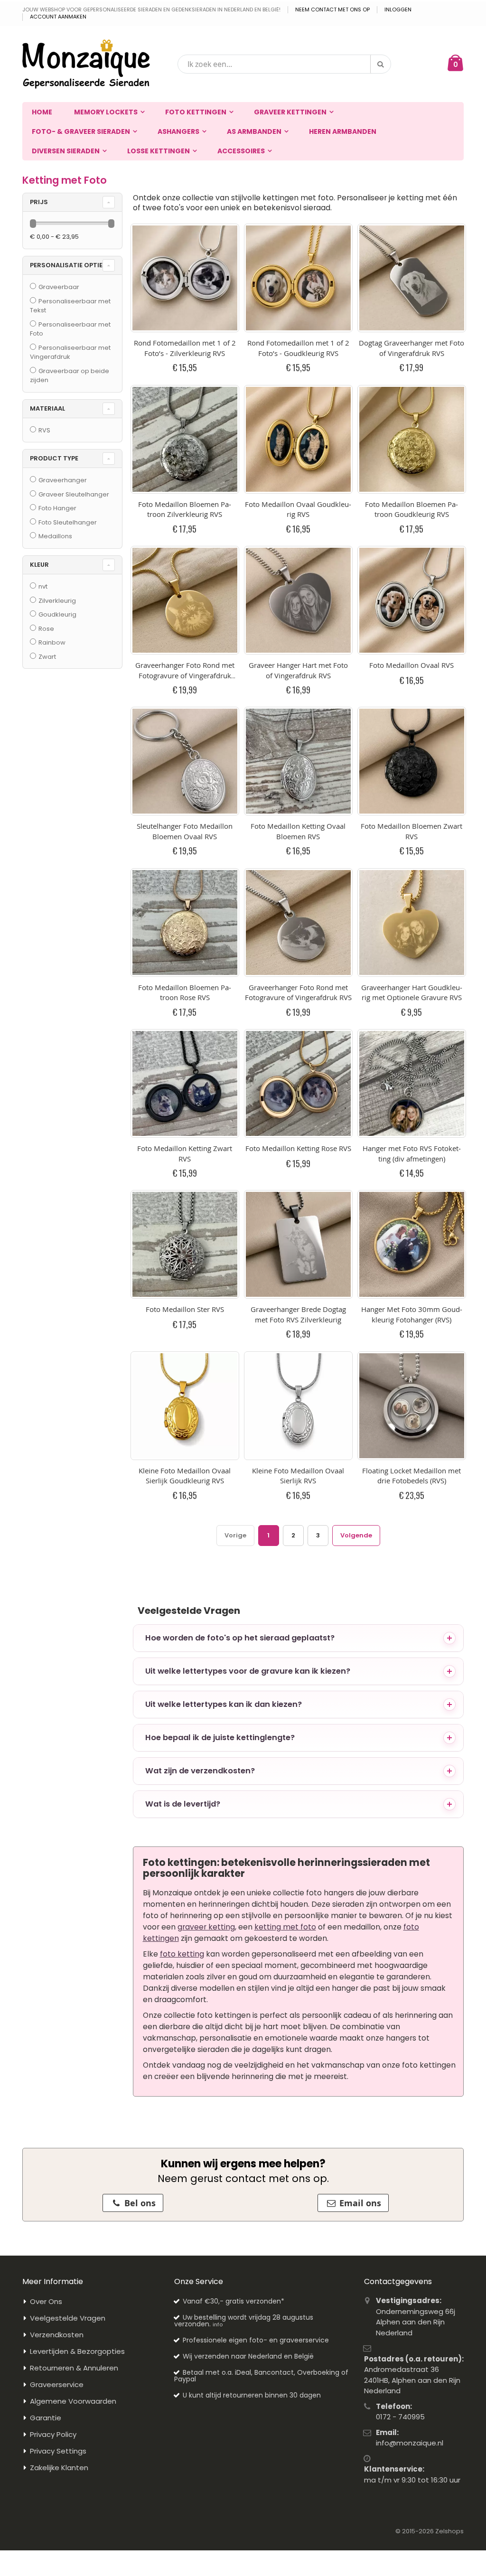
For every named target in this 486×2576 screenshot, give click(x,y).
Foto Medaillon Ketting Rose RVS (298, 1148)
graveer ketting (206, 1927)
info (218, 2324)
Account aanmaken (58, 17)
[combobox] (284, 64)
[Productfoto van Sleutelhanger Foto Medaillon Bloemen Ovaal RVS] (185, 761)
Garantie (46, 2418)
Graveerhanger (63, 480)
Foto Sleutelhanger (68, 522)
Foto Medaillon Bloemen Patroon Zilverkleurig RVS (185, 509)
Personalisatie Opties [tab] (68, 265)
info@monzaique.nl (410, 2443)
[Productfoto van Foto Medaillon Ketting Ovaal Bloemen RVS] (298, 761)
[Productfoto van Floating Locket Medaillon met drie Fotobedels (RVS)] (412, 1406)
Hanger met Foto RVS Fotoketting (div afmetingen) (412, 1153)
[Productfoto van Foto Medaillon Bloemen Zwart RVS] (412, 761)
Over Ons (46, 2301)
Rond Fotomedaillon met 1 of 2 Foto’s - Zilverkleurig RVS (185, 348)
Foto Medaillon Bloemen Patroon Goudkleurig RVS (411, 509)
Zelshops (449, 2531)
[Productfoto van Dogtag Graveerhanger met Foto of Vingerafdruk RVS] (412, 278)
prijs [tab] (39, 202)
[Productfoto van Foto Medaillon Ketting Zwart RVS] (185, 1083)
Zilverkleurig (57, 601)
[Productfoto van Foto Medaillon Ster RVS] (185, 1244)
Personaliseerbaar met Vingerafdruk (70, 352)
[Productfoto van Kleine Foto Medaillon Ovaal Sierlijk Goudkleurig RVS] (185, 1406)
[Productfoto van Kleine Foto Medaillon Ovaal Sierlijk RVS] (298, 1406)
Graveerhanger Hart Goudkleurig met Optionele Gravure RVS (412, 993)
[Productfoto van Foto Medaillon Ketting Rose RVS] (298, 1083)
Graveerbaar (59, 287)
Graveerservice (57, 2384)
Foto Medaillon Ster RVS (185, 1309)
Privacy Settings (58, 2451)
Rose (46, 629)
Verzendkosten (57, 2335)
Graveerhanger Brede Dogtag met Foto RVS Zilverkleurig (298, 1314)
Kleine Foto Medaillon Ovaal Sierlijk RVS (298, 1476)
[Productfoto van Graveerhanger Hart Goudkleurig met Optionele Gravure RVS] (412, 923)
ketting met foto (285, 1927)
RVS (44, 430)
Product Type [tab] (54, 458)
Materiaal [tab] (47, 408)
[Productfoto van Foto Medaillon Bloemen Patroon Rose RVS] (185, 923)
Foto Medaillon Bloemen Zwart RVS (411, 831)
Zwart (47, 657)
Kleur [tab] (39, 565)
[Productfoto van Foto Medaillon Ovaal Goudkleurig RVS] (298, 439)
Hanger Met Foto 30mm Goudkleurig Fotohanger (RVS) (412, 1314)
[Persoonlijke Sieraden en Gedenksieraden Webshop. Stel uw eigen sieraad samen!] (86, 64)
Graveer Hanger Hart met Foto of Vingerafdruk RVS (298, 670)
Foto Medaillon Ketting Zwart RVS (185, 1153)
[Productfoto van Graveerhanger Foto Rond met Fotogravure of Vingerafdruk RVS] (298, 923)
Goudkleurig (57, 614)
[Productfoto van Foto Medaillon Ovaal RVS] (412, 600)
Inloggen (398, 10)
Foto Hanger (57, 508)
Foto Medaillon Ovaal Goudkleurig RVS (298, 509)
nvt (43, 586)
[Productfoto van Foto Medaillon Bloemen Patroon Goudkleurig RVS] (412, 439)
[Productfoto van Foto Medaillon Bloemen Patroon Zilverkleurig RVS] (185, 439)
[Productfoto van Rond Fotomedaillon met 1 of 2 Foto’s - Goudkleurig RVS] (298, 278)
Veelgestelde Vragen (68, 2318)
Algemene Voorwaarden (73, 2401)
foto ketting (182, 1954)
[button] (299, 1638)
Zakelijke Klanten (59, 2468)
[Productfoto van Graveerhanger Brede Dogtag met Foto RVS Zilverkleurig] (298, 1244)
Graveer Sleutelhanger (74, 494)
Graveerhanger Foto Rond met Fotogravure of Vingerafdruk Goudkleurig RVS (185, 675)
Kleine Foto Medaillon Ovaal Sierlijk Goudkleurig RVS (185, 1476)
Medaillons (55, 536)
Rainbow (52, 642)
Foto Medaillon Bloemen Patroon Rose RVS (185, 993)
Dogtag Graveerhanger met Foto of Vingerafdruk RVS (411, 348)
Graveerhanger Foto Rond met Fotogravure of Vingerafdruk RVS (298, 993)
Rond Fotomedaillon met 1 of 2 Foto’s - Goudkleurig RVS (298, 348)
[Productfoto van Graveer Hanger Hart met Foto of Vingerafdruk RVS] (298, 600)
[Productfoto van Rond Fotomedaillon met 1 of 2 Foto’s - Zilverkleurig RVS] (185, 278)
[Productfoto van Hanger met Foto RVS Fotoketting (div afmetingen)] (412, 1083)
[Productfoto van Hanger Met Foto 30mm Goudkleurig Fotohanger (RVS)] (412, 1244)
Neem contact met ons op (332, 10)
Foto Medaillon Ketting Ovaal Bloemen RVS (298, 831)
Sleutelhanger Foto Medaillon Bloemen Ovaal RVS (185, 831)
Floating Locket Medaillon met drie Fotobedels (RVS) (411, 1476)
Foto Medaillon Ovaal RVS (411, 665)
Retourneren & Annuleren (74, 2368)
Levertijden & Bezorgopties (77, 2351)
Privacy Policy (53, 2434)
